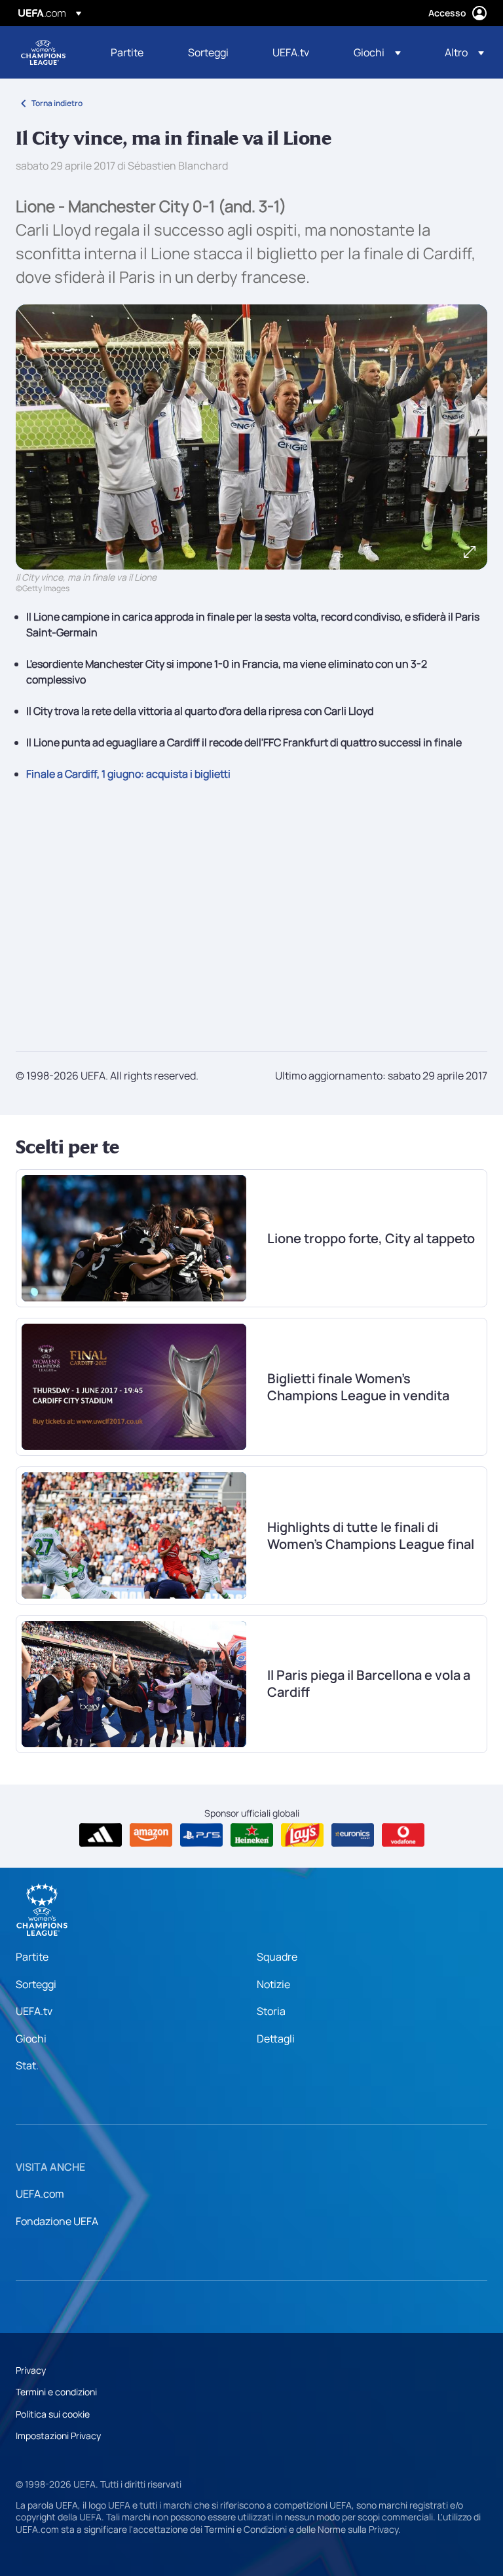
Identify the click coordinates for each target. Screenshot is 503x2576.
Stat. (27, 2065)
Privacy (31, 2370)
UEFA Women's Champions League (43, 52)
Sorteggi (36, 1984)
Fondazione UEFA (57, 2221)
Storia (271, 2011)
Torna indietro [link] (57, 103)
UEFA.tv (34, 2011)
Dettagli (276, 2039)
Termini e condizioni (56, 2392)
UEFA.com (40, 2194)
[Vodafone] (403, 1835)
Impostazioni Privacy (58, 2436)
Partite (32, 1957)
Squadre (277, 1957)
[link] (127, 52)
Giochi (31, 2039)
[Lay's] (302, 1835)
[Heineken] (252, 1835)
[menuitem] (133, 52)
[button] (377, 52)
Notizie (273, 1984)
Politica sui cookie (53, 2414)
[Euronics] (353, 1835)
